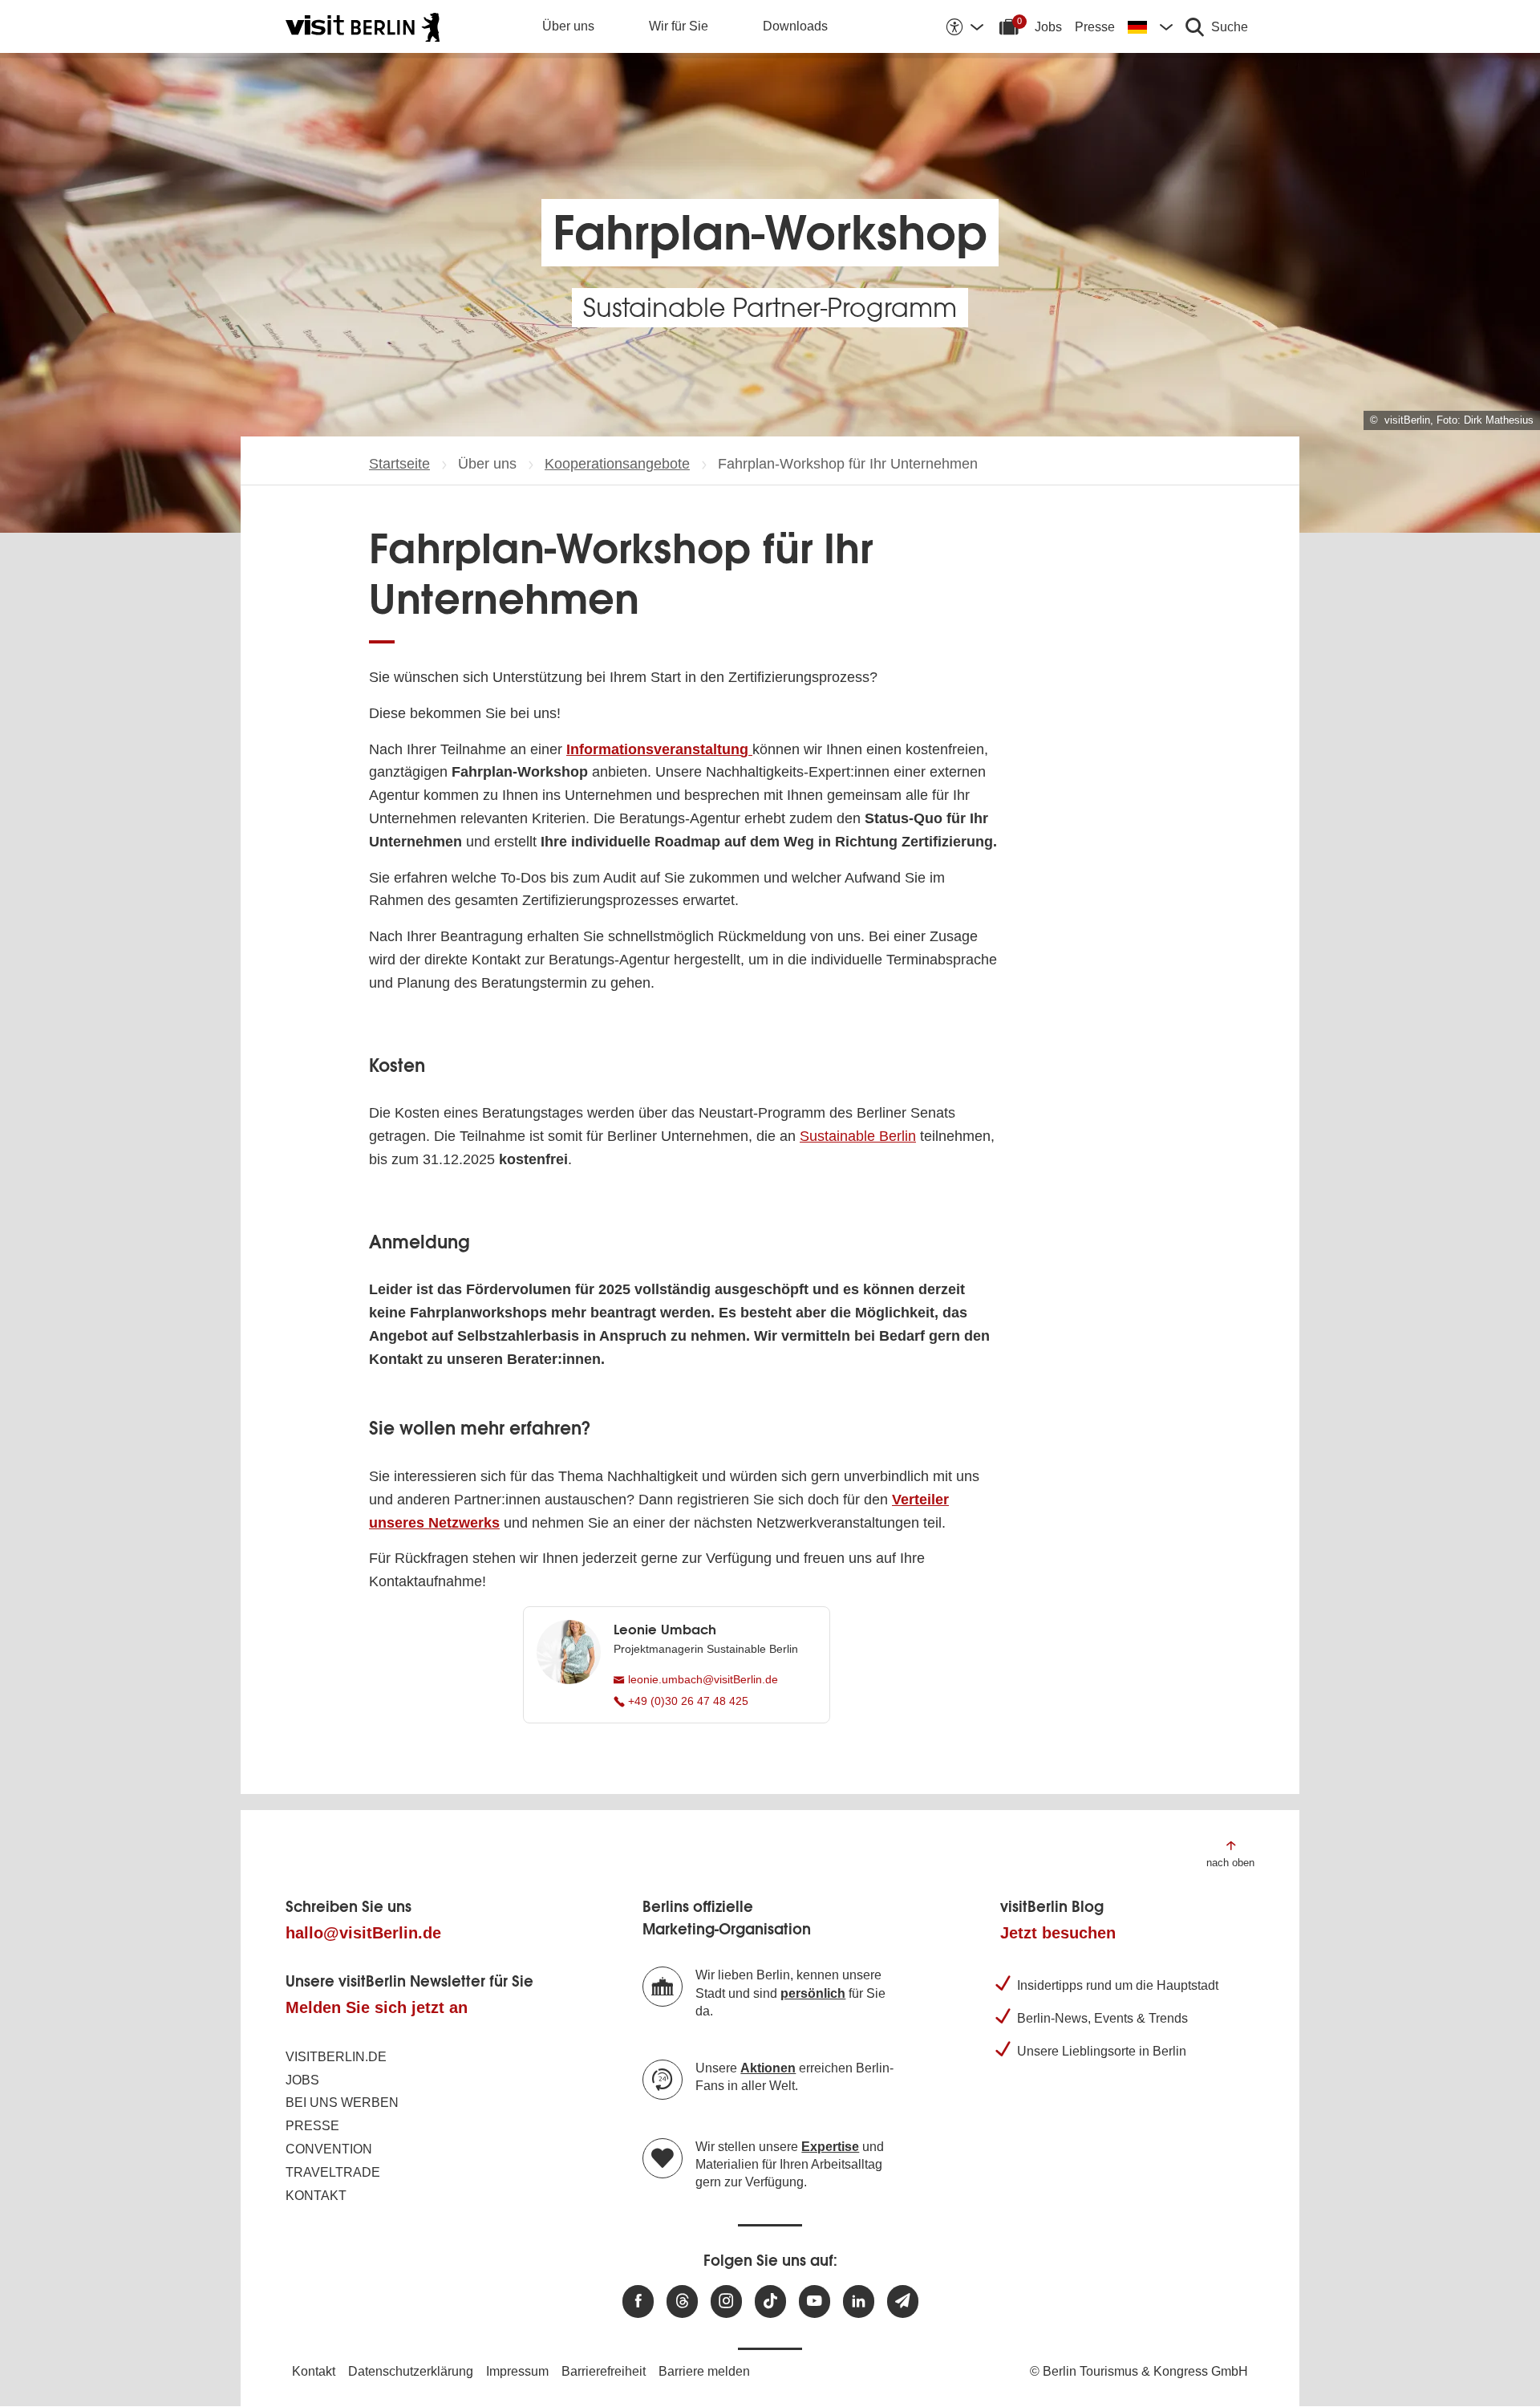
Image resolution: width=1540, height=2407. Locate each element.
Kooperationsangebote (617, 464)
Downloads (795, 26)
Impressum (517, 2371)
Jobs (1048, 27)
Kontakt (316, 2196)
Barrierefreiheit (604, 2371)
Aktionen (768, 2068)
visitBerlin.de (336, 2057)
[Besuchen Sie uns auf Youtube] (815, 2301)
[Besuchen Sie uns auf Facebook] (638, 2301)
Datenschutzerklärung (411, 2371)
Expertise (830, 2147)
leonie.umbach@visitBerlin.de (701, 1679)
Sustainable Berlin (858, 1136)
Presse (1095, 27)
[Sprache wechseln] (1150, 26)
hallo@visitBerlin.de (363, 1933)
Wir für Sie (679, 26)
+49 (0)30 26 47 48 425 (687, 1701)
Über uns (568, 26)
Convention (329, 2149)
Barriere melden (704, 2371)
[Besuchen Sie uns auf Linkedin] (859, 2301)
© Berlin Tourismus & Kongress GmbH (1139, 2371)
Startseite (399, 464)
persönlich (813, 1993)
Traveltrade (333, 2172)
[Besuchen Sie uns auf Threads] (682, 2301)
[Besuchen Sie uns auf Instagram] (726, 2301)
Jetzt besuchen (1058, 1933)
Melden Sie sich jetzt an (377, 2007)
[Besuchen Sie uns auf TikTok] (770, 2301)
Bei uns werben (342, 2103)
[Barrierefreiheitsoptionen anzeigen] (964, 26)
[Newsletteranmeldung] (903, 2301)
